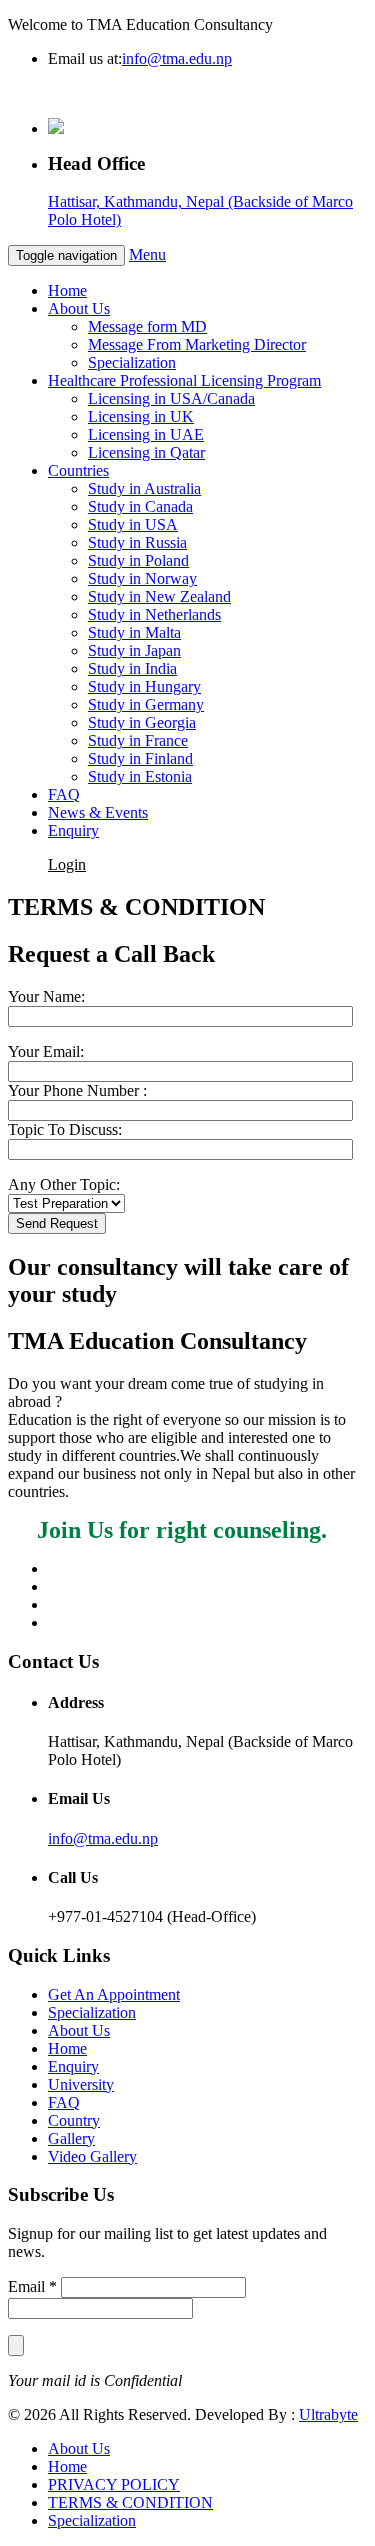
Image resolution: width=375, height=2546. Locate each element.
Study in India (132, 668)
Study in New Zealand (159, 596)
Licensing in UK (141, 416)
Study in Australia (144, 488)
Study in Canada (140, 506)
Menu (147, 254)
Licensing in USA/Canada (171, 398)
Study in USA (133, 524)
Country (74, 2120)
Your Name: (46, 996)
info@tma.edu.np (177, 58)
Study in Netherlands (154, 614)
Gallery (71, 2138)
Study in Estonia (140, 776)
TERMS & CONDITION (130, 2502)
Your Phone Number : (77, 1090)
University (81, 2084)
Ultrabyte (328, 2414)
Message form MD (147, 326)
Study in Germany (146, 704)
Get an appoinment (150, 864)
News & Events (98, 812)
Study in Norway (142, 578)
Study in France (138, 740)
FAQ (64, 794)
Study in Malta (134, 632)
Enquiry (73, 830)
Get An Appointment (114, 1994)
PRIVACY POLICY (114, 2484)
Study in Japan (134, 650)
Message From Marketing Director (197, 344)
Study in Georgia (142, 722)
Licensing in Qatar (146, 452)
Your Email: (46, 1051)
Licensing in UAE (146, 434)
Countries (78, 470)
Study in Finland (140, 758)
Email (32, 2286)
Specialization (132, 362)
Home (67, 290)
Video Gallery (92, 2156)
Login (67, 864)
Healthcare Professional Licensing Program (184, 380)
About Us (79, 308)
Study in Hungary (144, 686)
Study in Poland (138, 560)
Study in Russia (137, 542)
